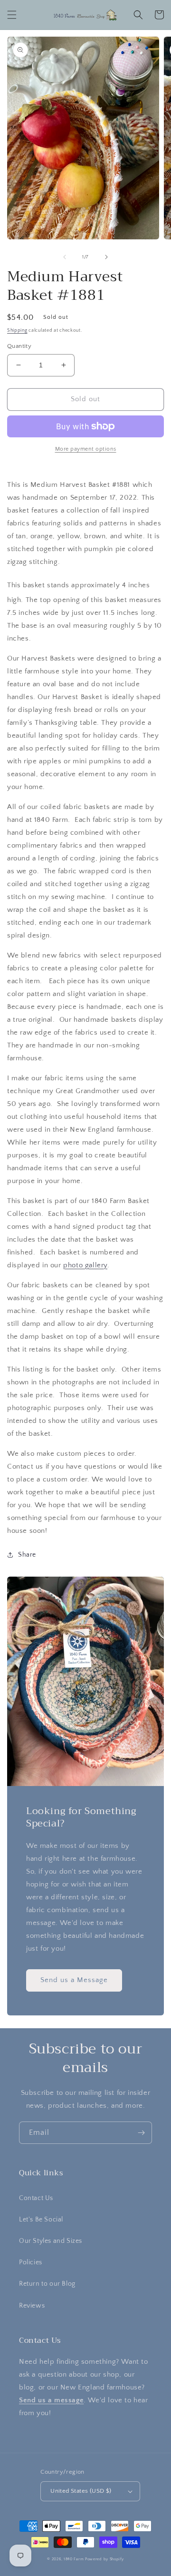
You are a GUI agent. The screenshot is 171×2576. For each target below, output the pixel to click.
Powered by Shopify (104, 2559)
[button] (12, 15)
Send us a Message (74, 1980)
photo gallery (85, 1265)
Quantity (19, 346)
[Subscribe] (141, 2133)
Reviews (32, 2306)
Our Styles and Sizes (51, 2241)
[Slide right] (106, 257)
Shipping (17, 331)
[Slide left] (65, 257)
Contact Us (36, 2198)
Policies (31, 2262)
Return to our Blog (47, 2284)
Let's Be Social (41, 2220)
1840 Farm (74, 2559)
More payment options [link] (86, 449)
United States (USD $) (81, 2491)
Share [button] (27, 1555)
